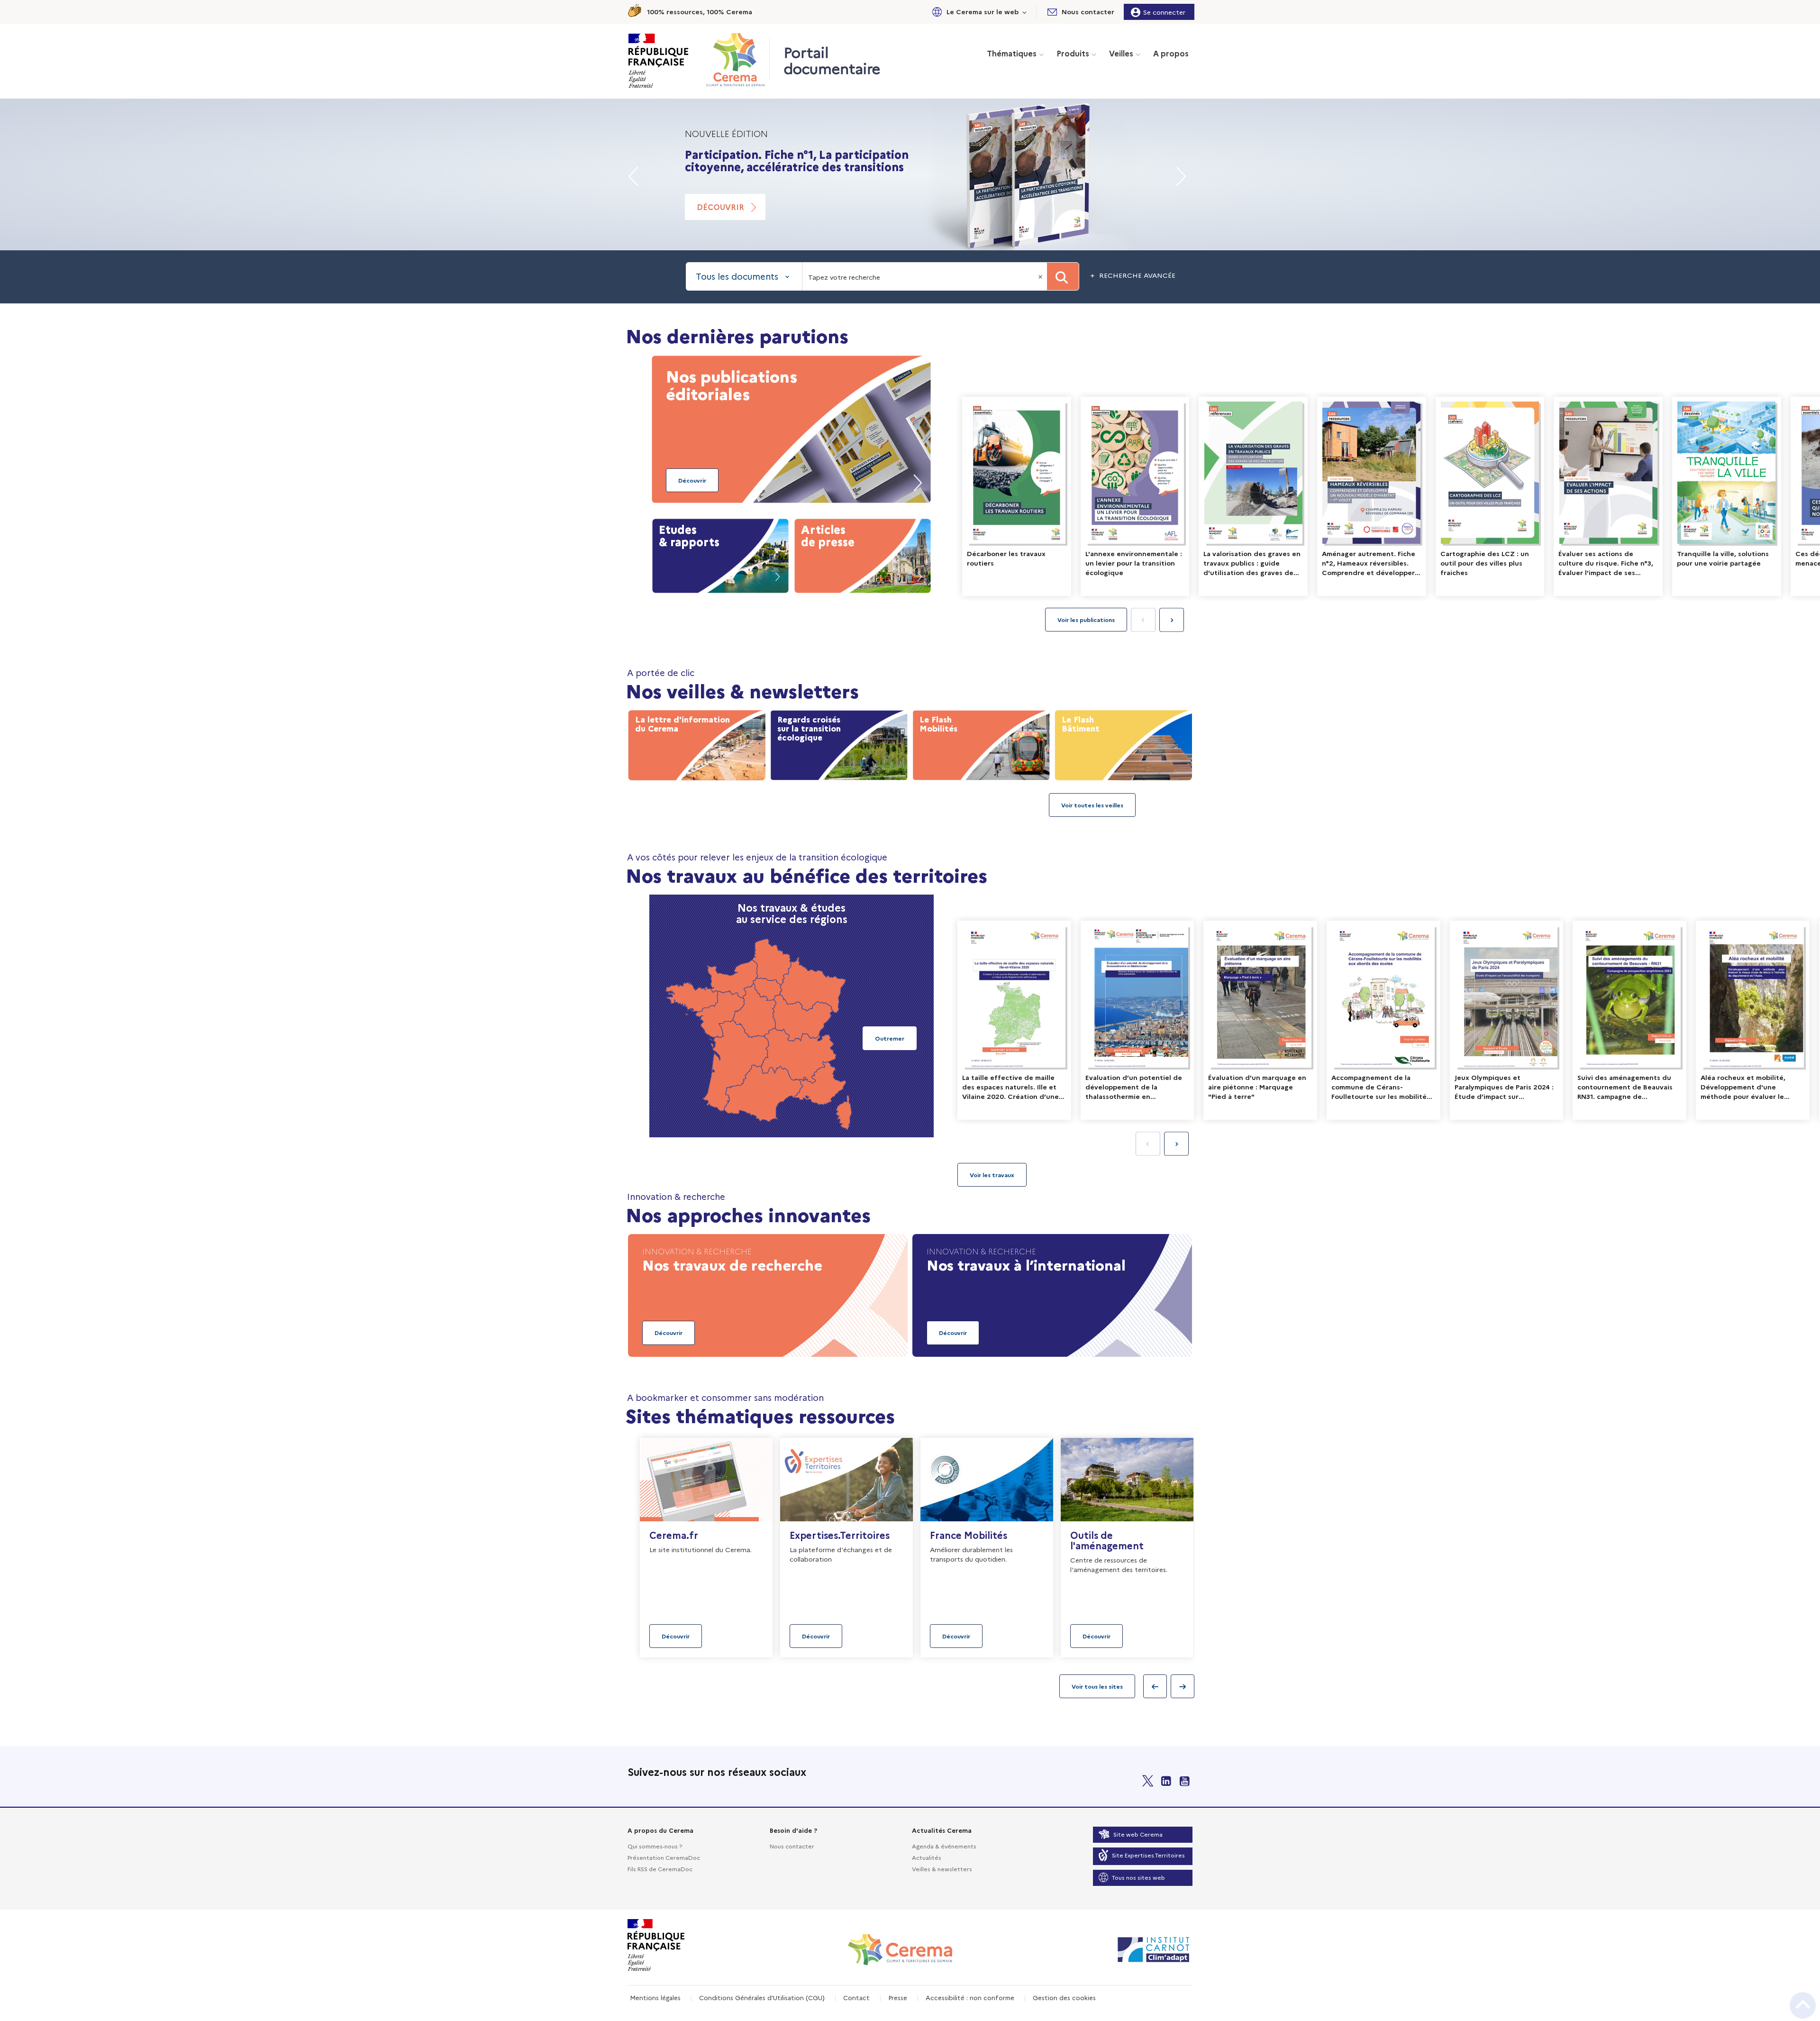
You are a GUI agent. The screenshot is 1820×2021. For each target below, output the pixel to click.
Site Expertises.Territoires (1148, 1855)
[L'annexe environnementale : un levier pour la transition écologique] (1135, 496)
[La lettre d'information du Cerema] (697, 743)
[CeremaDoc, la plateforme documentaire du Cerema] (738, 60)
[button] (978, 12)
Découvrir (720, 219)
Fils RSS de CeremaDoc (660, 1869)
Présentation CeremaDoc (664, 1857)
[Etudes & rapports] (720, 554)
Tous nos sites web (1138, 1877)
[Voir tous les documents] (992, 1175)
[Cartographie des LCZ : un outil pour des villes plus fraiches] (1490, 496)
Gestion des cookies (1064, 1997)
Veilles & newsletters (942, 1869)
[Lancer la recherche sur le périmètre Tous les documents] (1063, 276)
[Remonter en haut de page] (1803, 2005)
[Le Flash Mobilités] (981, 743)
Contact (856, 1997)
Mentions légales (655, 1997)
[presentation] (1172, 620)
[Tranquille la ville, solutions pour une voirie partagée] (1727, 496)
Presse (898, 1997)
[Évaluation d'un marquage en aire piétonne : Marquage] (1260, 1020)
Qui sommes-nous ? (655, 1846)
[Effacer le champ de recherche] (1041, 276)
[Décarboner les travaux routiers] (1017, 496)
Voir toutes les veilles (1092, 805)
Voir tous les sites (1097, 1686)
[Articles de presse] (863, 554)
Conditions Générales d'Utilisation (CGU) (762, 1997)
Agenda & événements (944, 1846)
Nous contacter (792, 1846)
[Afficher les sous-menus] (1025, 12)
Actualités (927, 1857)
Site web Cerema (1138, 1834)
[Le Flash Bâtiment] (1123, 743)
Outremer (890, 1038)
